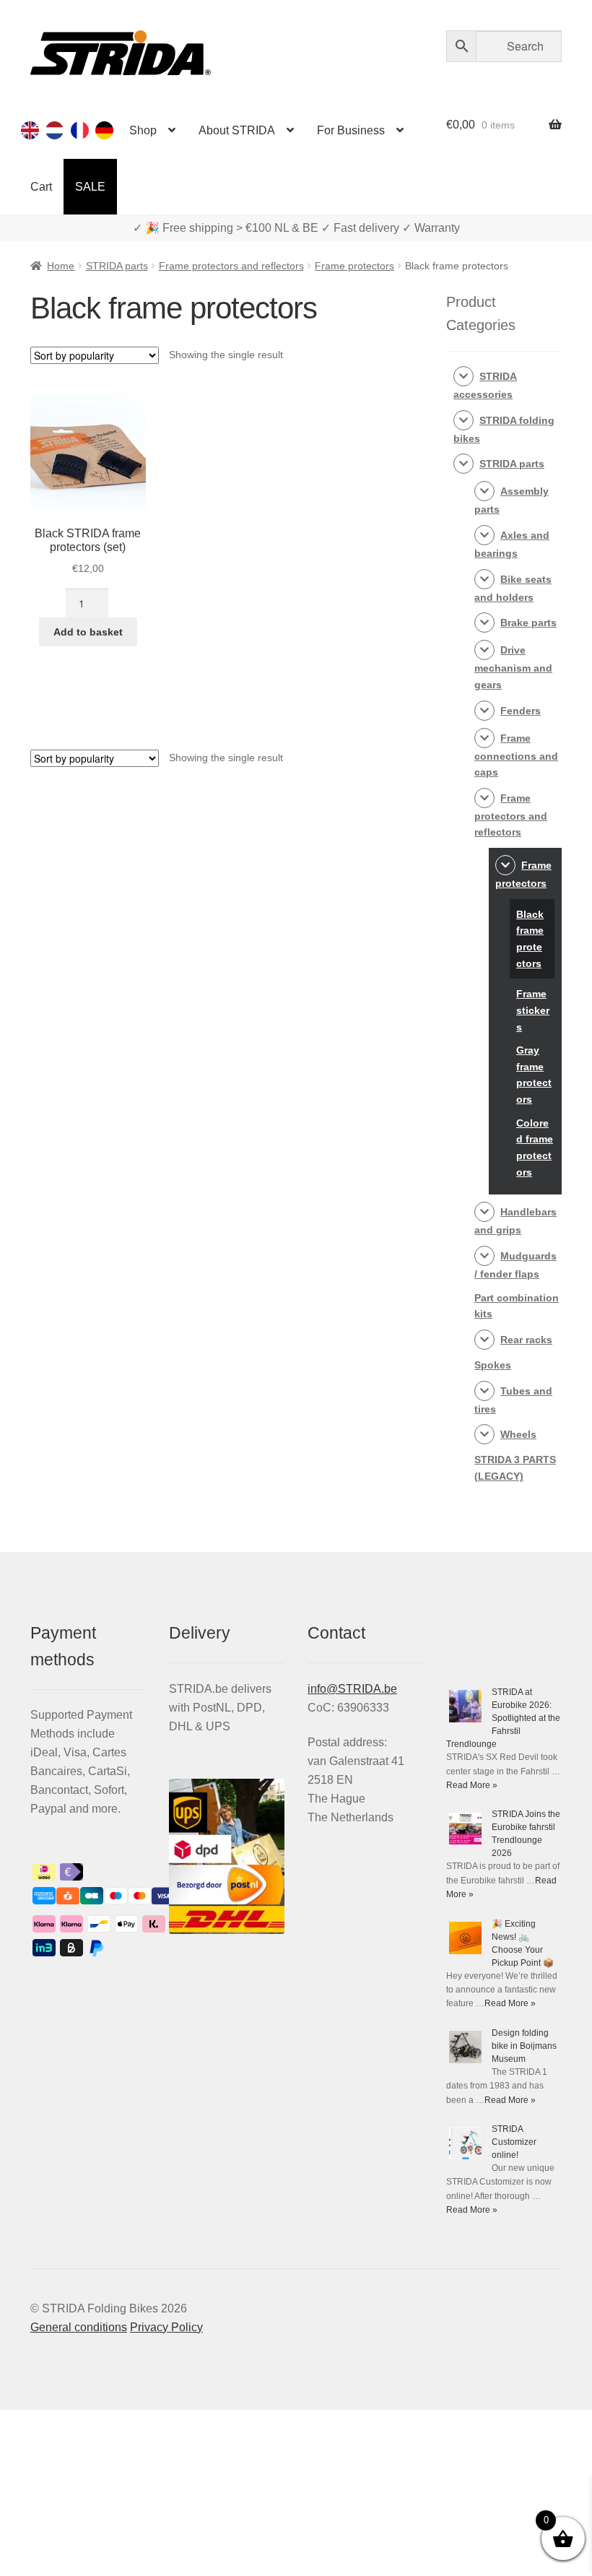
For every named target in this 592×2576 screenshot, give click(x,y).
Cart (41, 187)
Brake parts (528, 623)
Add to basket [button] (88, 632)
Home (61, 266)
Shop (143, 130)
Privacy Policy (166, 2327)
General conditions (79, 2327)
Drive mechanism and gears (513, 667)
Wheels (518, 1434)
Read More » (472, 1785)
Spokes (493, 1365)
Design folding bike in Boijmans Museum (524, 2046)
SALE (90, 187)
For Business (351, 130)
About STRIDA (237, 130)
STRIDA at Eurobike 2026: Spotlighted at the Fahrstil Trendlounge (503, 1718)
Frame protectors (354, 266)
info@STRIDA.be (352, 1689)
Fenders (521, 711)
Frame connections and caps (516, 755)
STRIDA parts (117, 266)
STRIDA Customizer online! (514, 2142)
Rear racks (526, 1340)
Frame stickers (533, 1010)
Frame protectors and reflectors (231, 266)
